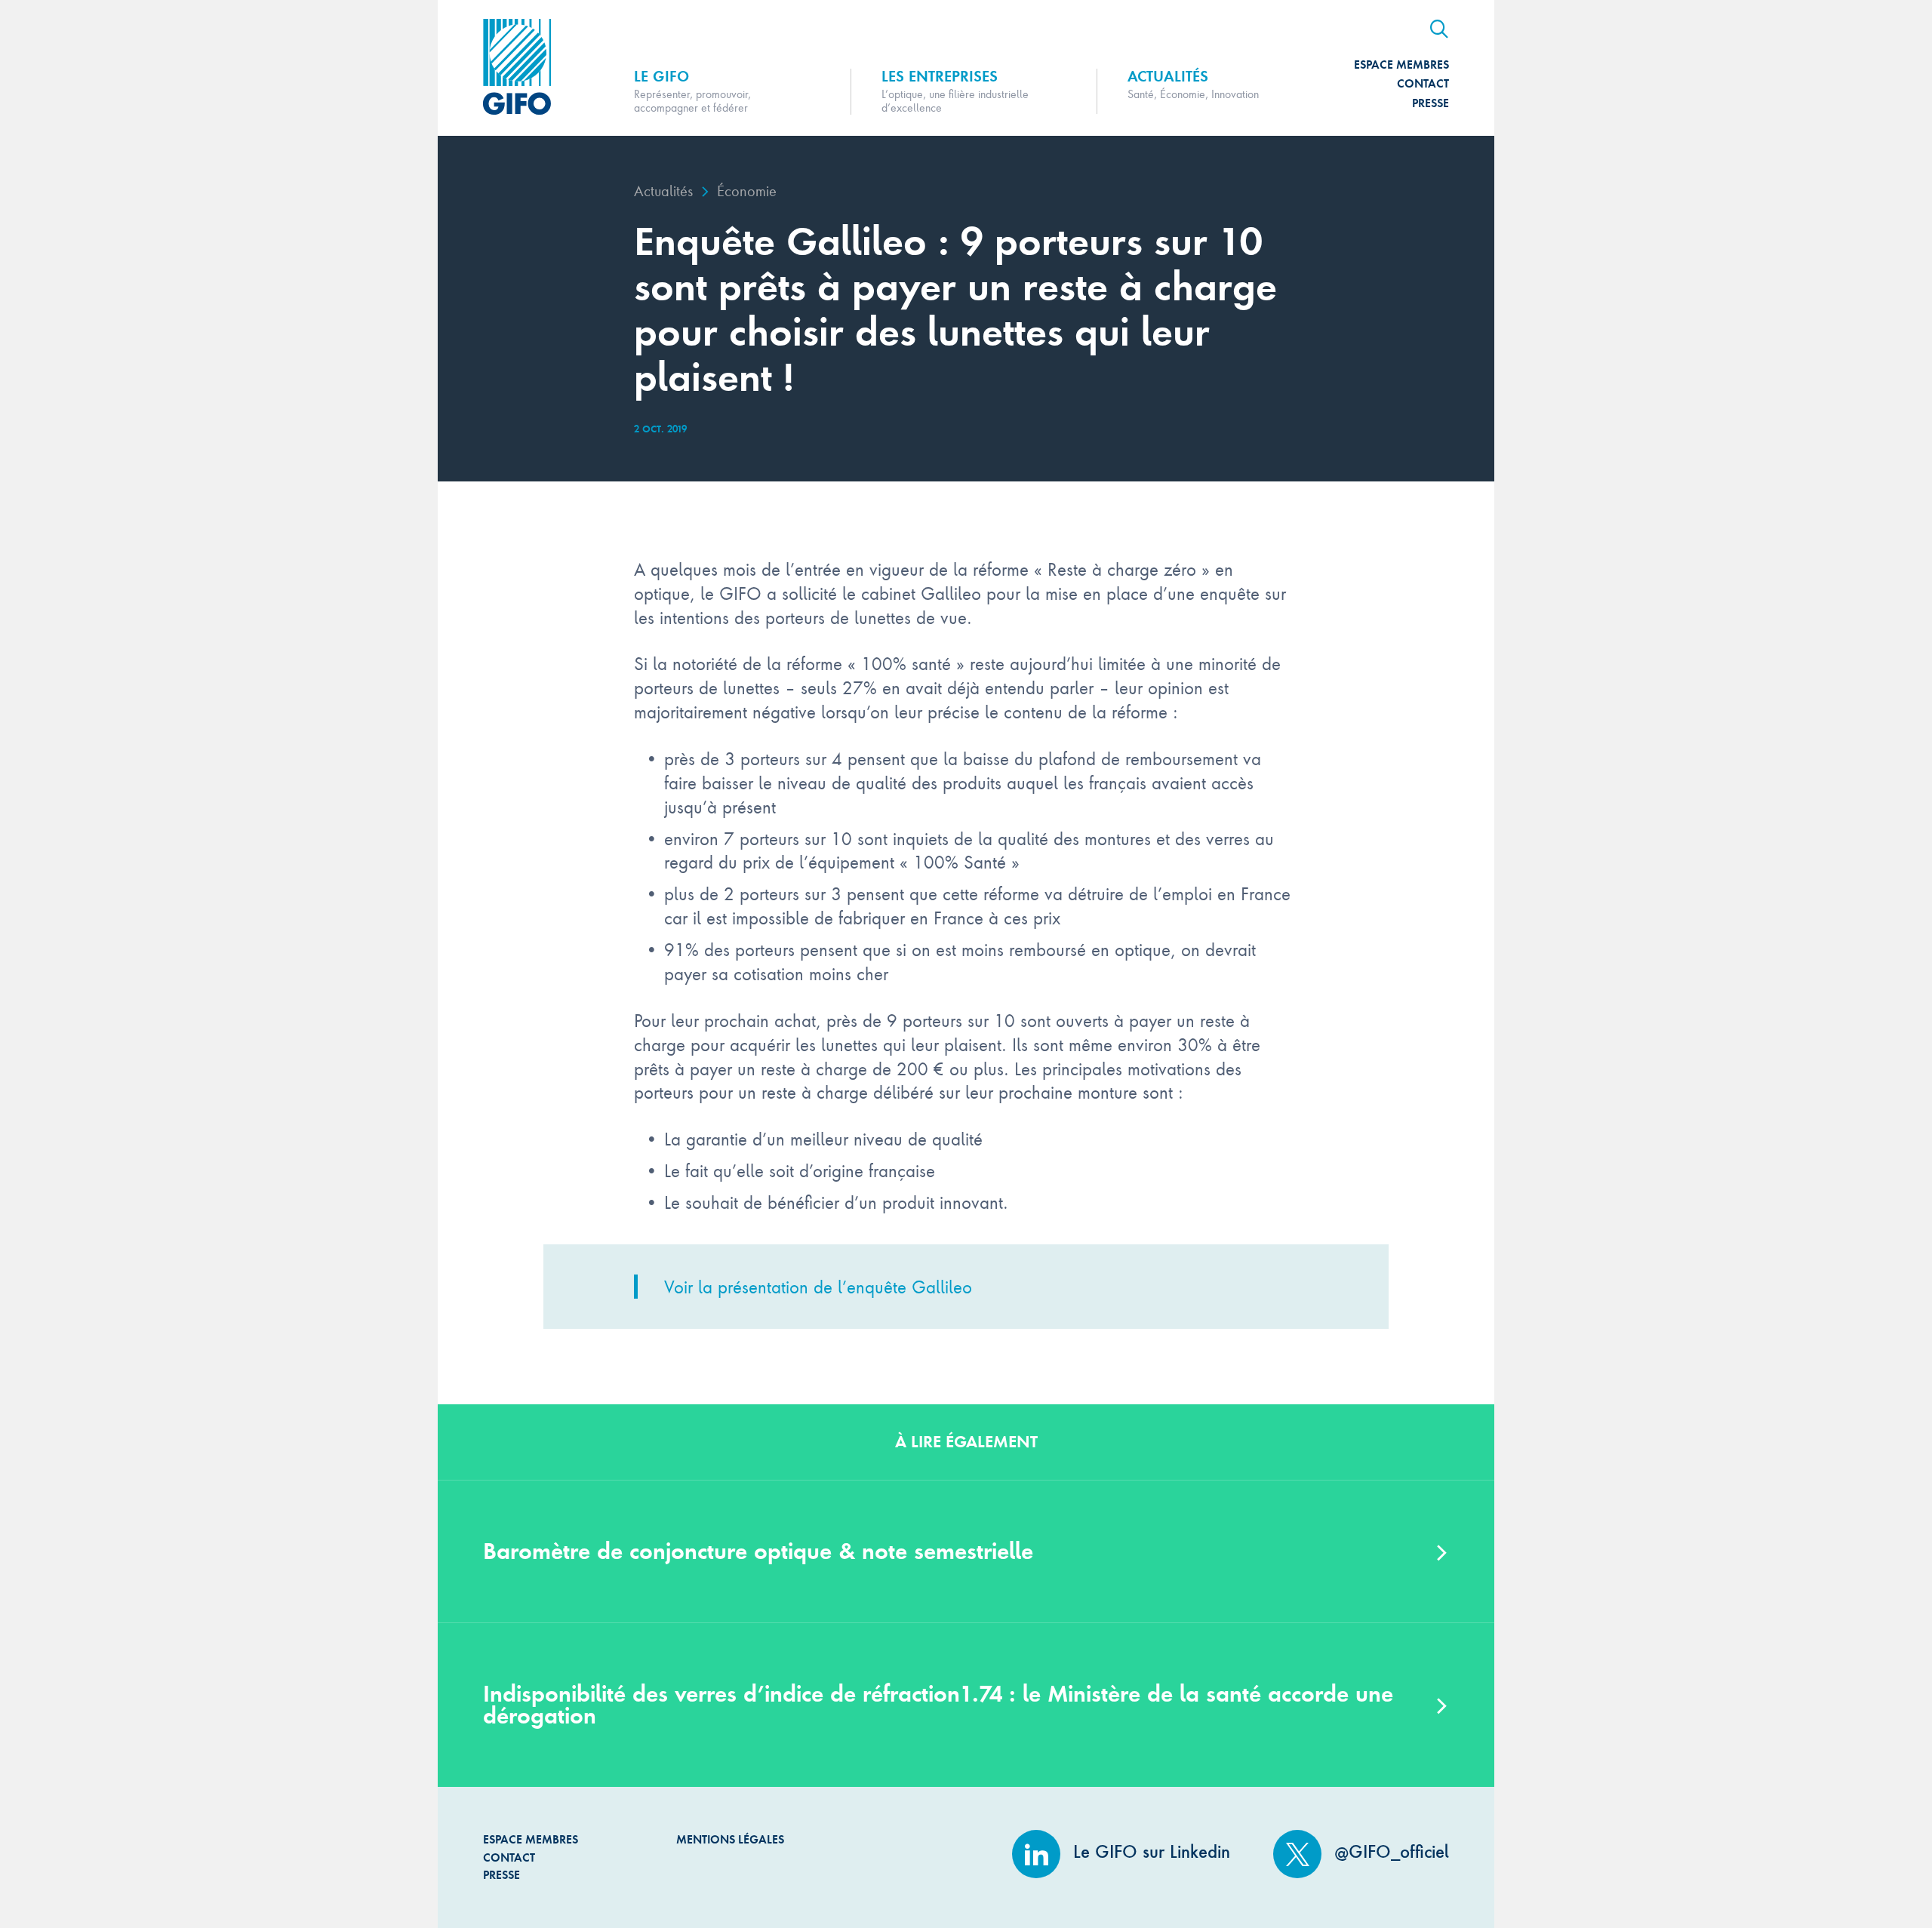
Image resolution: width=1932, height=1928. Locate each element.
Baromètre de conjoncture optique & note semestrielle (758, 1551)
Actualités (663, 191)
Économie (747, 191)
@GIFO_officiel (1389, 1852)
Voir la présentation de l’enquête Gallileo (818, 1286)
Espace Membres (1401, 65)
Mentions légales (730, 1839)
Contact (1423, 83)
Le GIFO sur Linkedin (1149, 1852)
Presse (1431, 103)
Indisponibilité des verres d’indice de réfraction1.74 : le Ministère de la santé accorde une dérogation (938, 1705)
